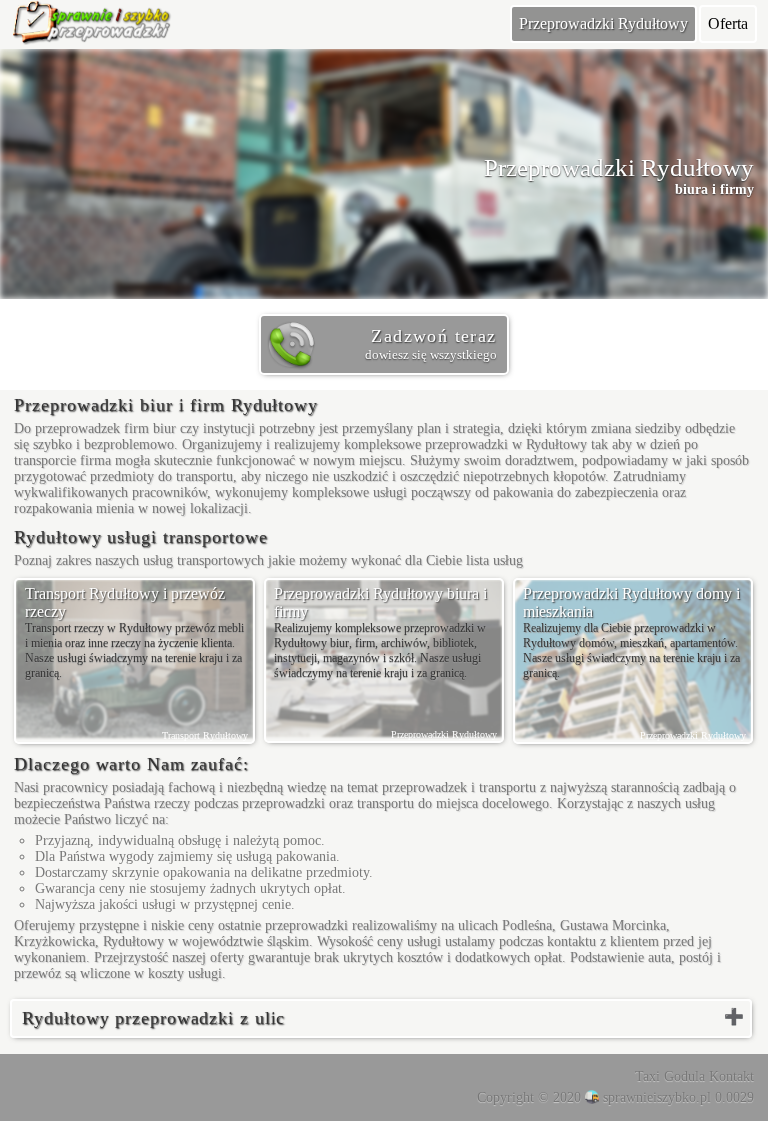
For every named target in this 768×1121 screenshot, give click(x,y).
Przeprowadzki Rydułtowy (603, 23)
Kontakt (731, 1076)
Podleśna (527, 925)
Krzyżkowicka (54, 941)
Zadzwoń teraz (430, 344)
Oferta (728, 23)
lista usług (494, 560)
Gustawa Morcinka (613, 925)
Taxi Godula (670, 1076)
